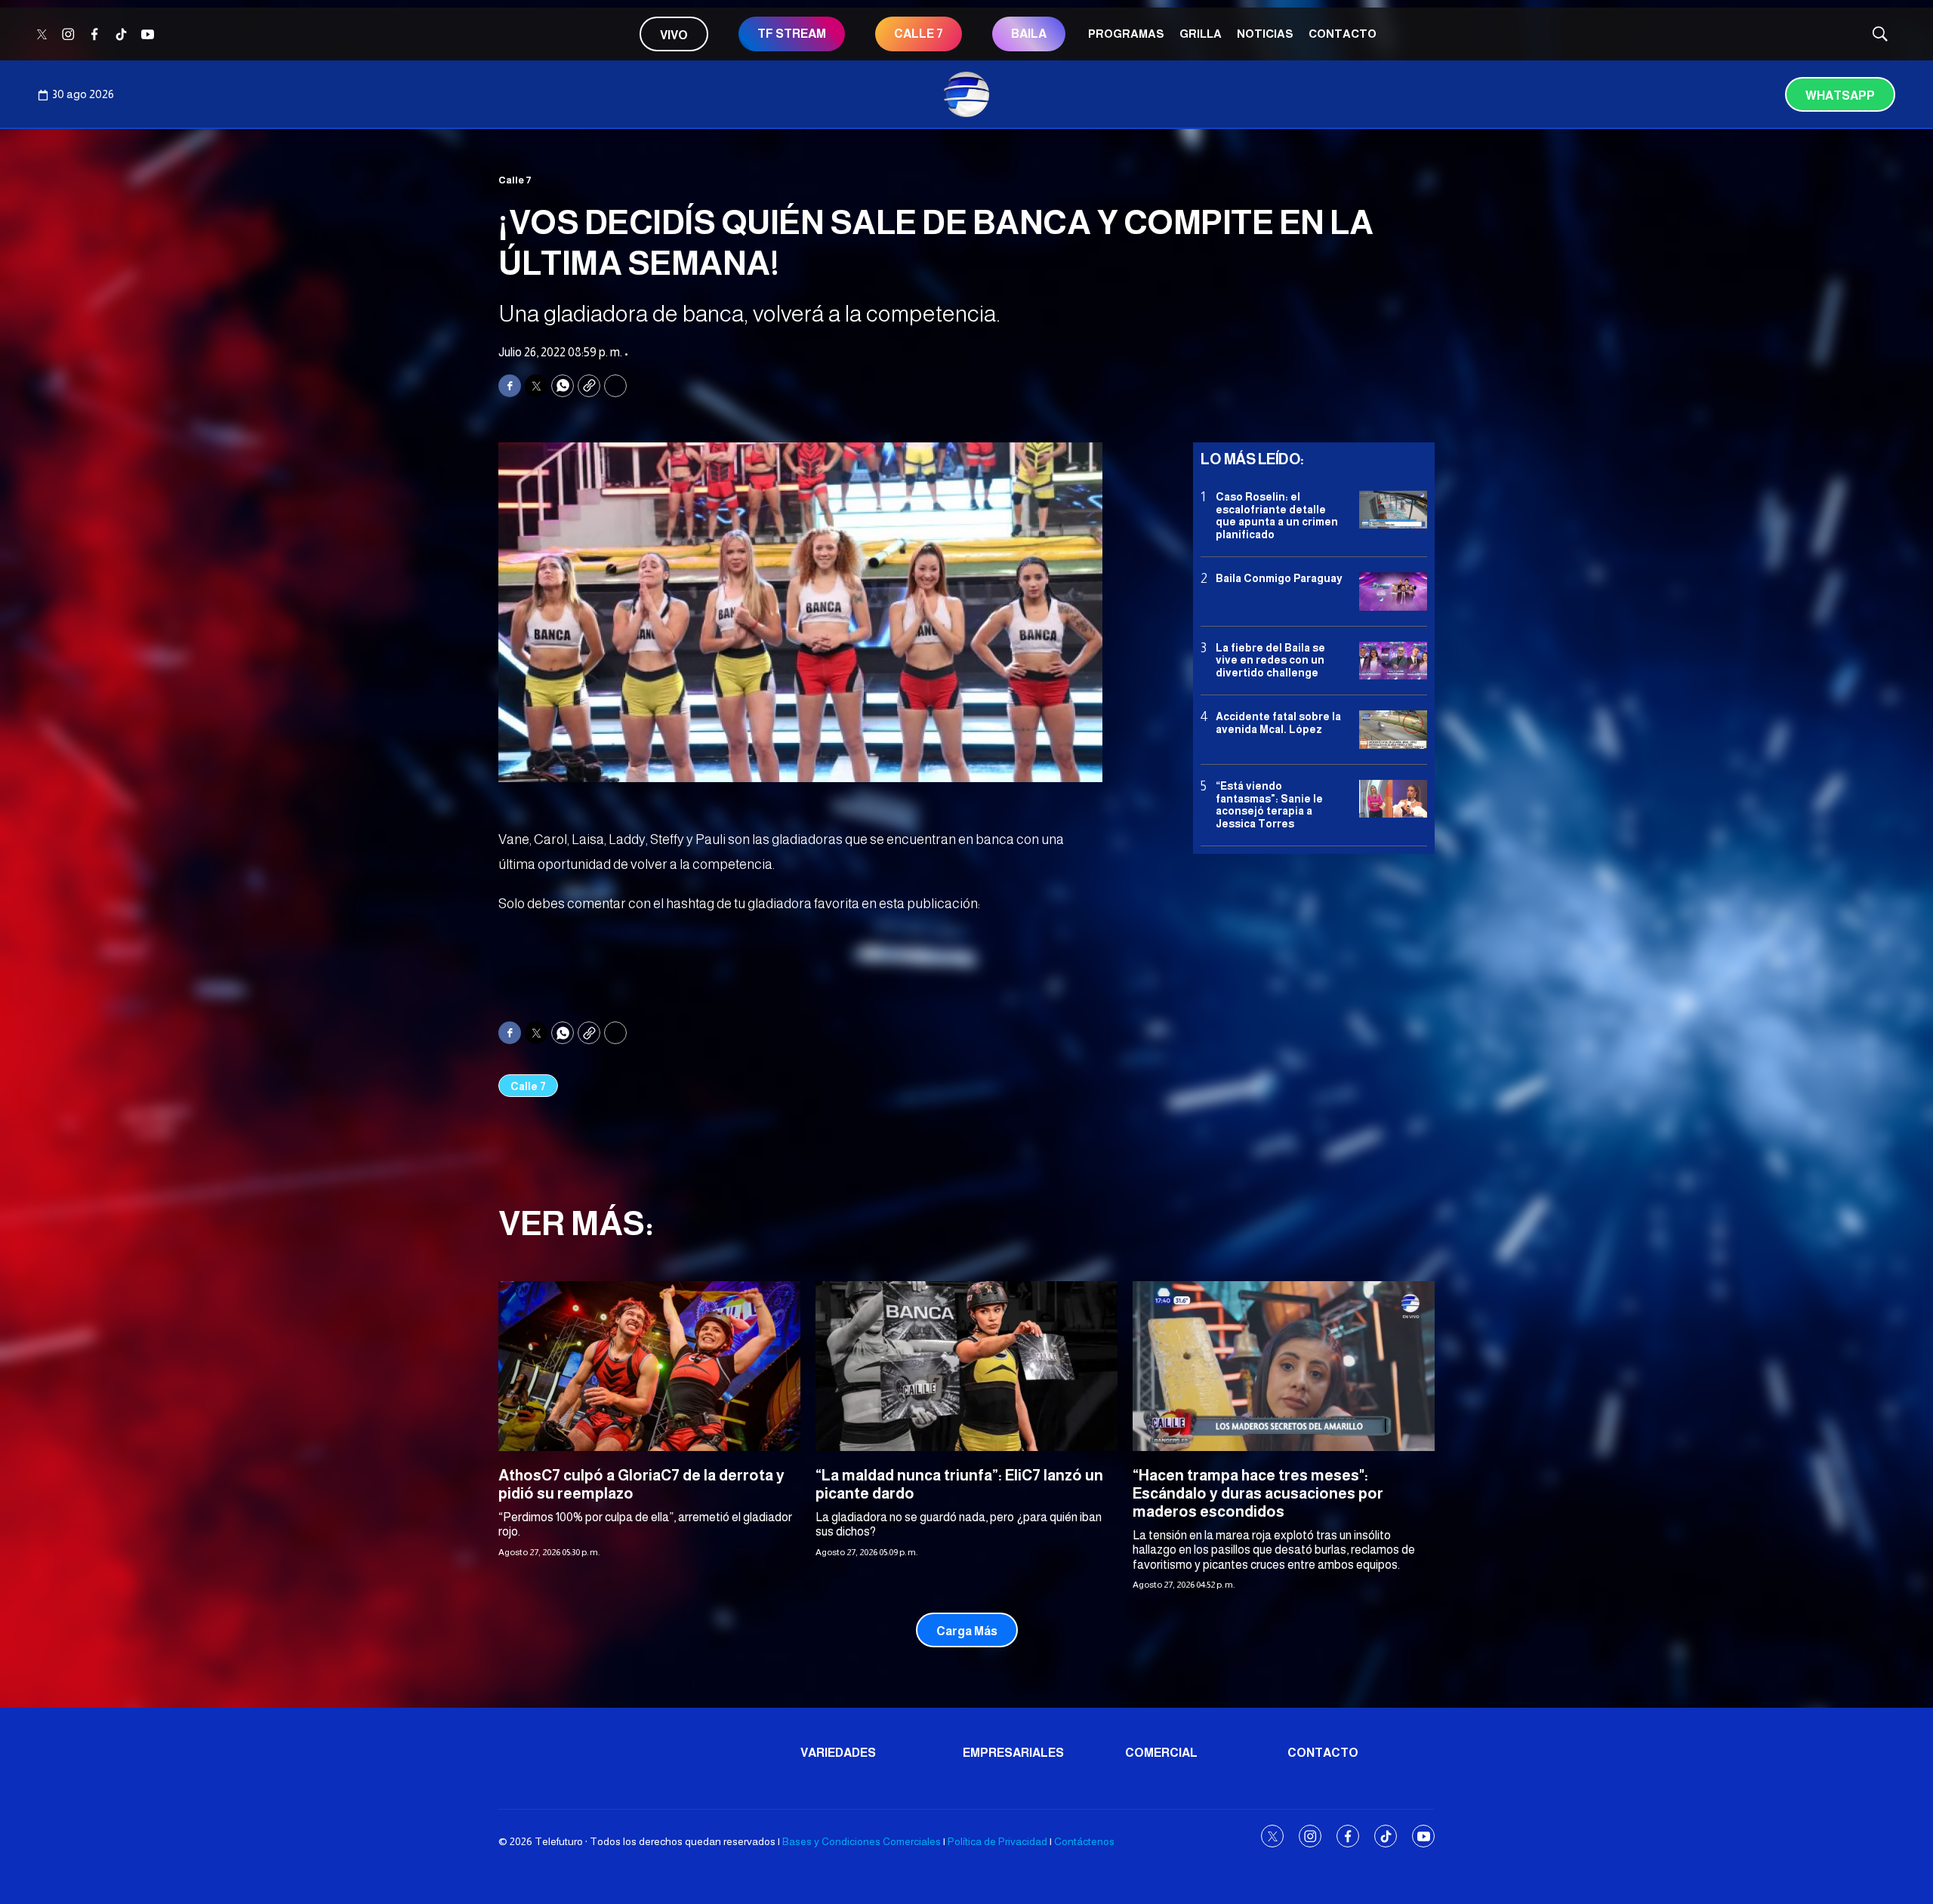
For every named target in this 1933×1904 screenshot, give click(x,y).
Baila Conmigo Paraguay (1279, 578)
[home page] (966, 94)
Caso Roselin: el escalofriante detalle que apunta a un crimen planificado (1277, 516)
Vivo (674, 35)
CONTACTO (1343, 34)
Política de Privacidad (997, 1841)
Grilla (1201, 34)
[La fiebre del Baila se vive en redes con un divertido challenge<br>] (1393, 661)
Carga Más (967, 1631)
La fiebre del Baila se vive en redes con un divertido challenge (1270, 661)
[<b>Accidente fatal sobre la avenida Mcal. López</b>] (1393, 730)
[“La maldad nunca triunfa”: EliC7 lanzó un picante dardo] (966, 1366)
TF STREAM (792, 34)
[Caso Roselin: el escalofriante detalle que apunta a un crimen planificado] (1393, 510)
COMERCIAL (1161, 1753)
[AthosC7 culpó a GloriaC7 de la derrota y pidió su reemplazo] (649, 1366)
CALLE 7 (919, 34)
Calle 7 (515, 180)
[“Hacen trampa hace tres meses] (1284, 1366)
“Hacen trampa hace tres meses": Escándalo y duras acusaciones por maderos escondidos (1258, 1493)
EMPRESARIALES (1013, 1753)
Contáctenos (1084, 1841)
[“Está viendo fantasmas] (1393, 799)
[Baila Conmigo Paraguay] (1393, 592)
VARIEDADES (838, 1753)
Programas (1126, 34)
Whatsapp (1840, 96)
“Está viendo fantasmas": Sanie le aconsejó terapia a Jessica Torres (1269, 805)
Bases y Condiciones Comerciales (862, 1841)
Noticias (1265, 34)
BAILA (1029, 34)
